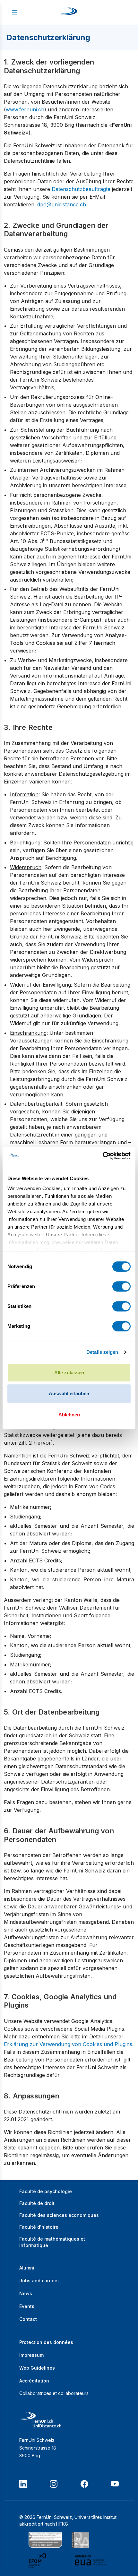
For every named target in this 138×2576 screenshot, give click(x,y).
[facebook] (84, 2484)
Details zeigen (102, 1352)
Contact (28, 2319)
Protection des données (46, 2342)
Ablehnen (69, 1415)
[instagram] (54, 2484)
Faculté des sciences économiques (59, 2215)
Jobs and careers (39, 2281)
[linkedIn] (23, 2484)
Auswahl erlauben (69, 1393)
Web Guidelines (37, 2368)
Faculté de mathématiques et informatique (52, 2242)
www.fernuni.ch (25, 109)
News (26, 2293)
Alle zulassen (69, 1373)
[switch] (121, 1286)
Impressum (31, 2355)
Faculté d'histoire (39, 2227)
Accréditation (34, 2381)
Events (27, 2306)
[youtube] (115, 2484)
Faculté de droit (37, 2203)
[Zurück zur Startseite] (69, 13)
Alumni (27, 2268)
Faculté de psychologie (46, 2191)
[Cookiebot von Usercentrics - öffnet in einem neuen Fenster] (103, 1156)
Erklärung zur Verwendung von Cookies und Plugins (68, 2044)
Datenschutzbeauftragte (81, 189)
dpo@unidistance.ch (62, 204)
